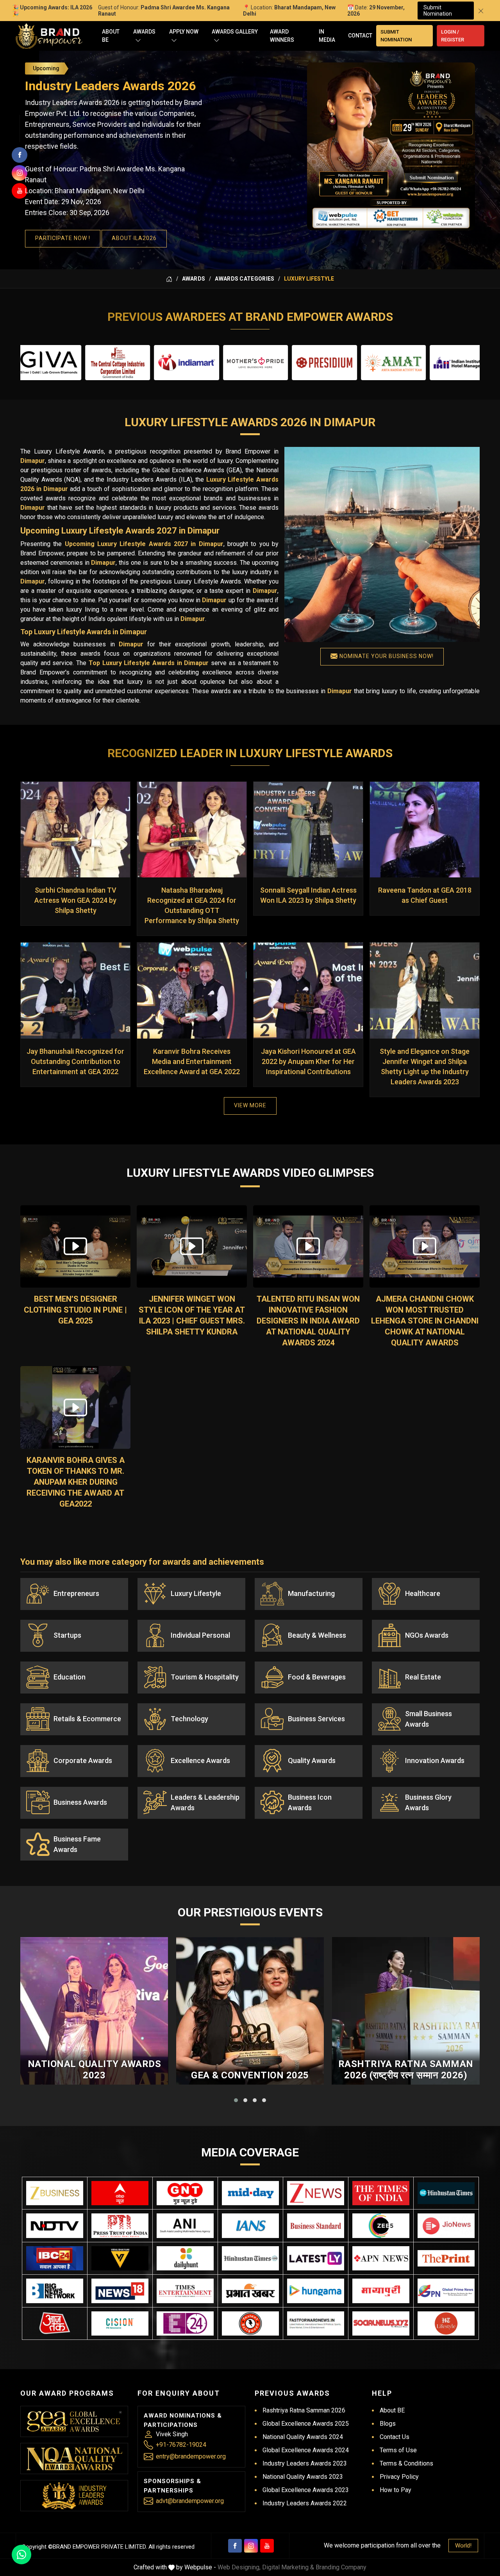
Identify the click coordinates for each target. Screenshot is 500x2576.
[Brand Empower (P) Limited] (49, 36)
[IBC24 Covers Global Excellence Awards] (55, 2258)
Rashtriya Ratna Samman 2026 (304, 2410)
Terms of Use (398, 2450)
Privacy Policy (399, 2477)
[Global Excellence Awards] (74, 2422)
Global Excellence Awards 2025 (306, 2424)
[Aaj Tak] (55, 2324)
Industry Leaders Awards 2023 (305, 2463)
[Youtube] (267, 2546)
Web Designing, (239, 2567)
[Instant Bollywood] (250, 2324)
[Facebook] (235, 2546)
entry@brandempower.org (191, 2456)
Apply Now (184, 32)
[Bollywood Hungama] (316, 2291)
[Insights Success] (185, 2324)
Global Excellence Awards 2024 (306, 2450)
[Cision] (120, 2324)
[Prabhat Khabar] (250, 2291)
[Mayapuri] (381, 2291)
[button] (236, 2100)
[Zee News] (316, 2193)
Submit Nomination (438, 11)
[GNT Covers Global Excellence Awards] (185, 2193)
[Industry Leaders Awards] (74, 2496)
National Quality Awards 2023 (95, 2070)
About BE (111, 36)
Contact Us (395, 2437)
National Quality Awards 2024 (303, 2437)
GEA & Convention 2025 (250, 2075)
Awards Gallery (235, 32)
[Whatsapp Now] (21, 2555)
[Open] (138, 40)
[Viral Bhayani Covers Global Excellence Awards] (120, 2258)
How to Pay (396, 2490)
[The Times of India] (381, 2193)
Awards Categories (245, 279)
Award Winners (282, 36)
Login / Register (453, 36)
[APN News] (381, 2258)
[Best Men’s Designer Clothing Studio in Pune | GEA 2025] (75, 1247)
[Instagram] (251, 2546)
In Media (327, 36)
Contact (360, 36)
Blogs (388, 2424)
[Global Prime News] (446, 2291)
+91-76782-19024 (181, 2445)
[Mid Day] (250, 2193)
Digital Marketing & (288, 2567)
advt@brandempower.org (190, 2501)
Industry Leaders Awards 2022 (305, 2503)
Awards (144, 32)
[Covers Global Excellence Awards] (446, 2193)
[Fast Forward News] (316, 2324)
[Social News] (381, 2324)
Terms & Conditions (406, 2463)
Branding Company (341, 2567)
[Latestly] (316, 2258)
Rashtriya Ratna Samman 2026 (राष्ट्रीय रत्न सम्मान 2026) (406, 2070)
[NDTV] (55, 2226)
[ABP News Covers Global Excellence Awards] (120, 2193)
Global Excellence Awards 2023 (306, 2490)
